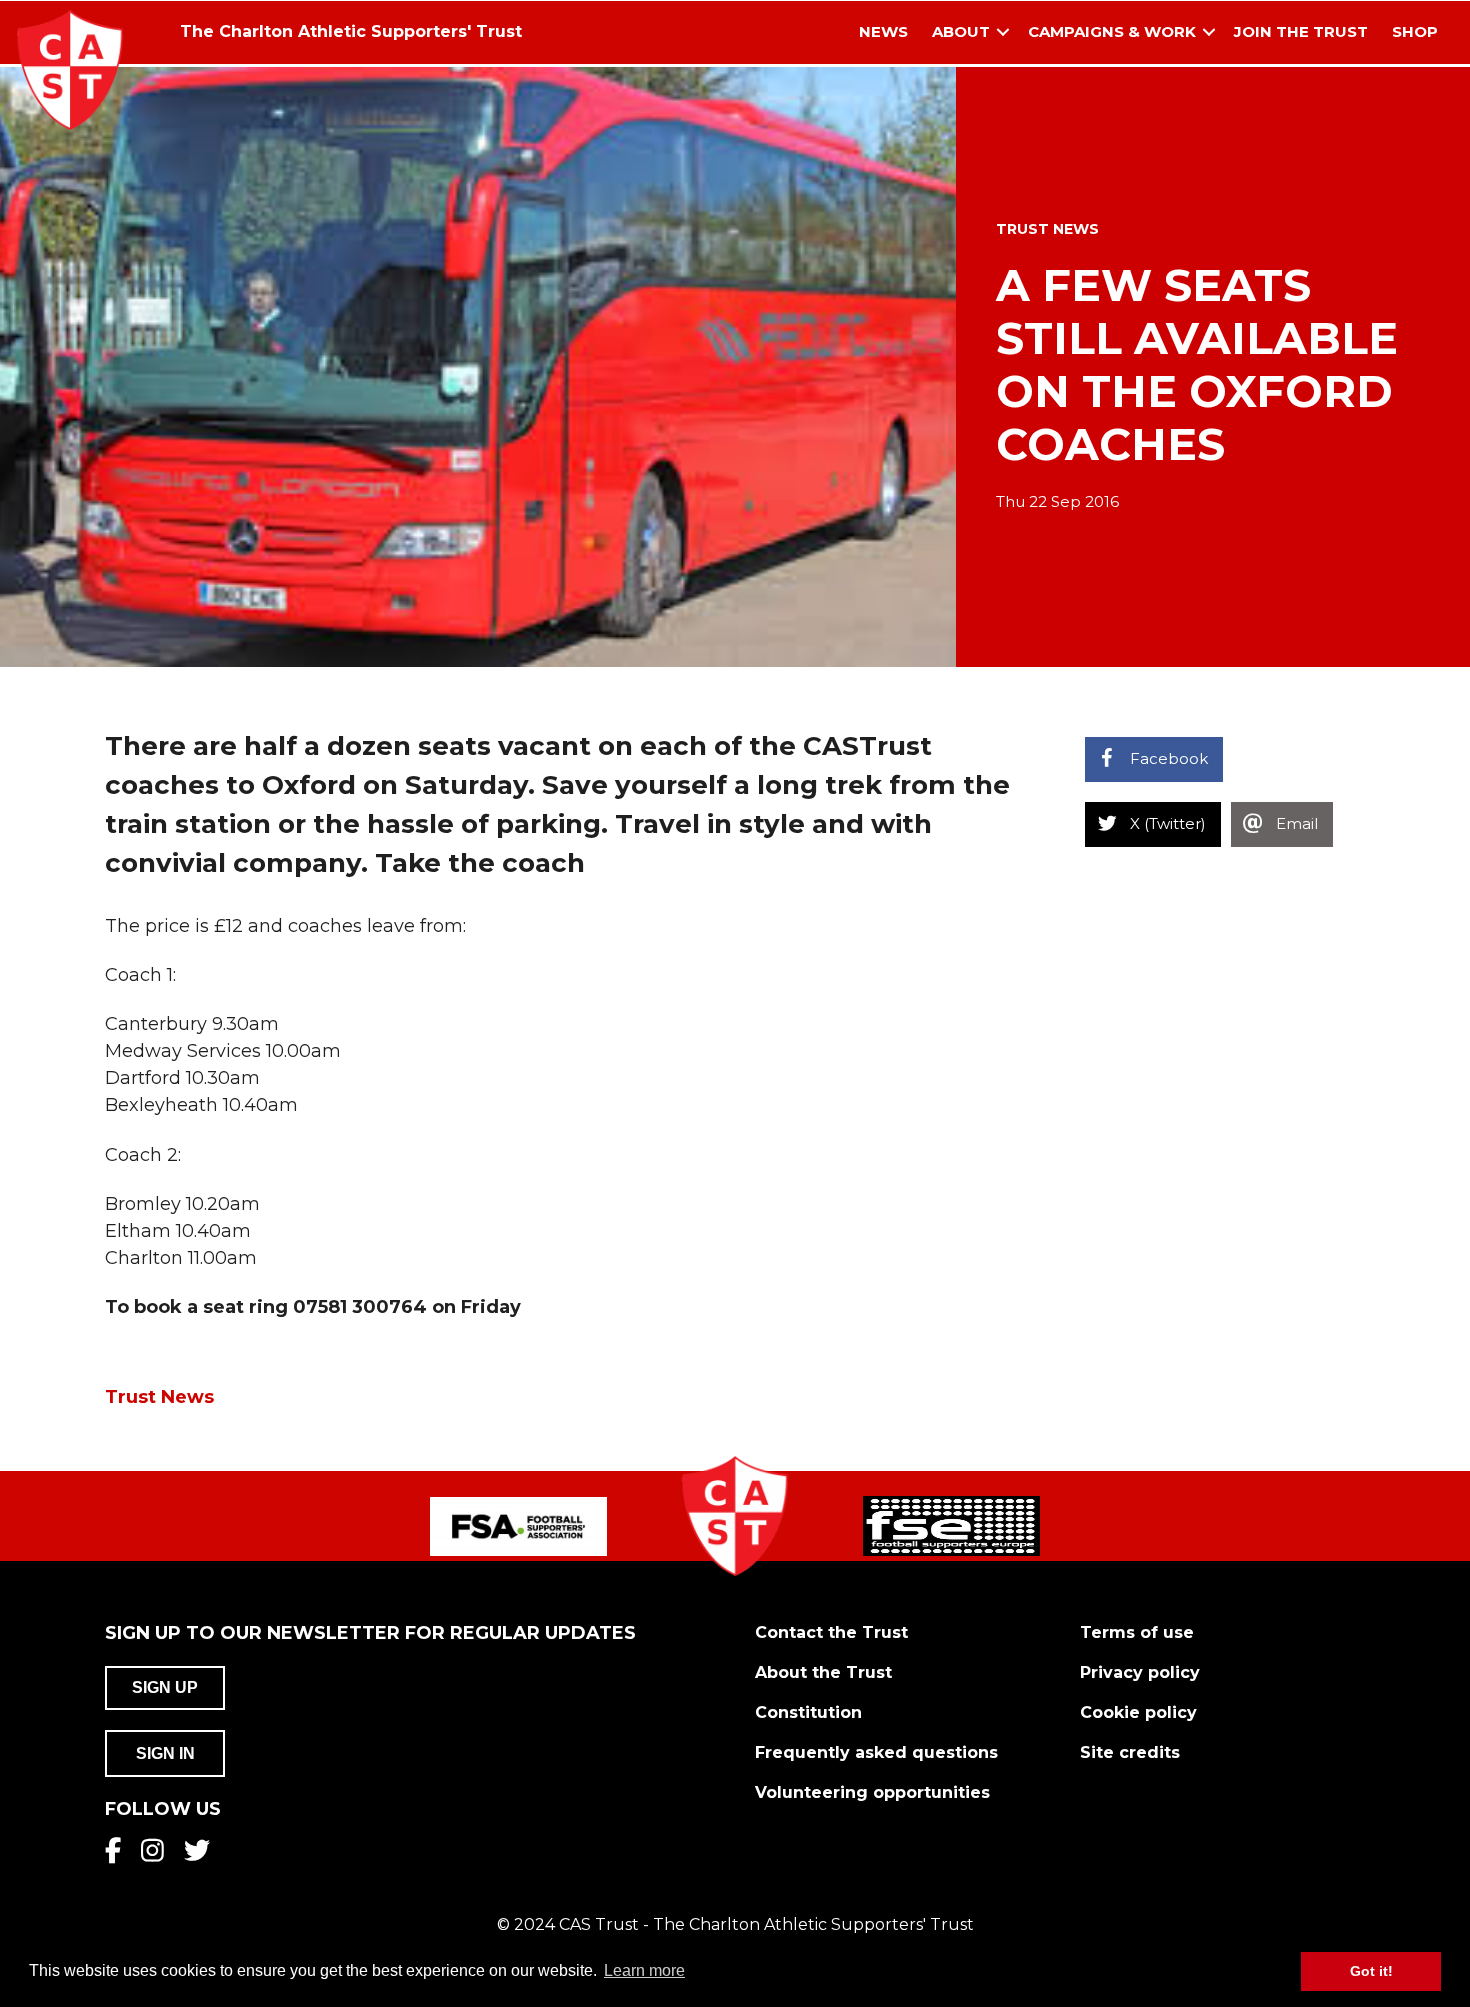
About (961, 31)
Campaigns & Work (1112, 31)
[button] (1003, 32)
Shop (1415, 31)
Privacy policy (1140, 1672)
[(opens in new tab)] (518, 1525)
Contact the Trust (831, 1632)
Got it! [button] (1371, 1971)
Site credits (1130, 1752)
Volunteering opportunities (872, 1792)
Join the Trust (1301, 31)
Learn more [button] (644, 1970)
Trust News (1047, 229)
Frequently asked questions (876, 1752)
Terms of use (1137, 1632)
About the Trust (823, 1672)
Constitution (808, 1712)
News (883, 31)
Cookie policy (1138, 1712)
